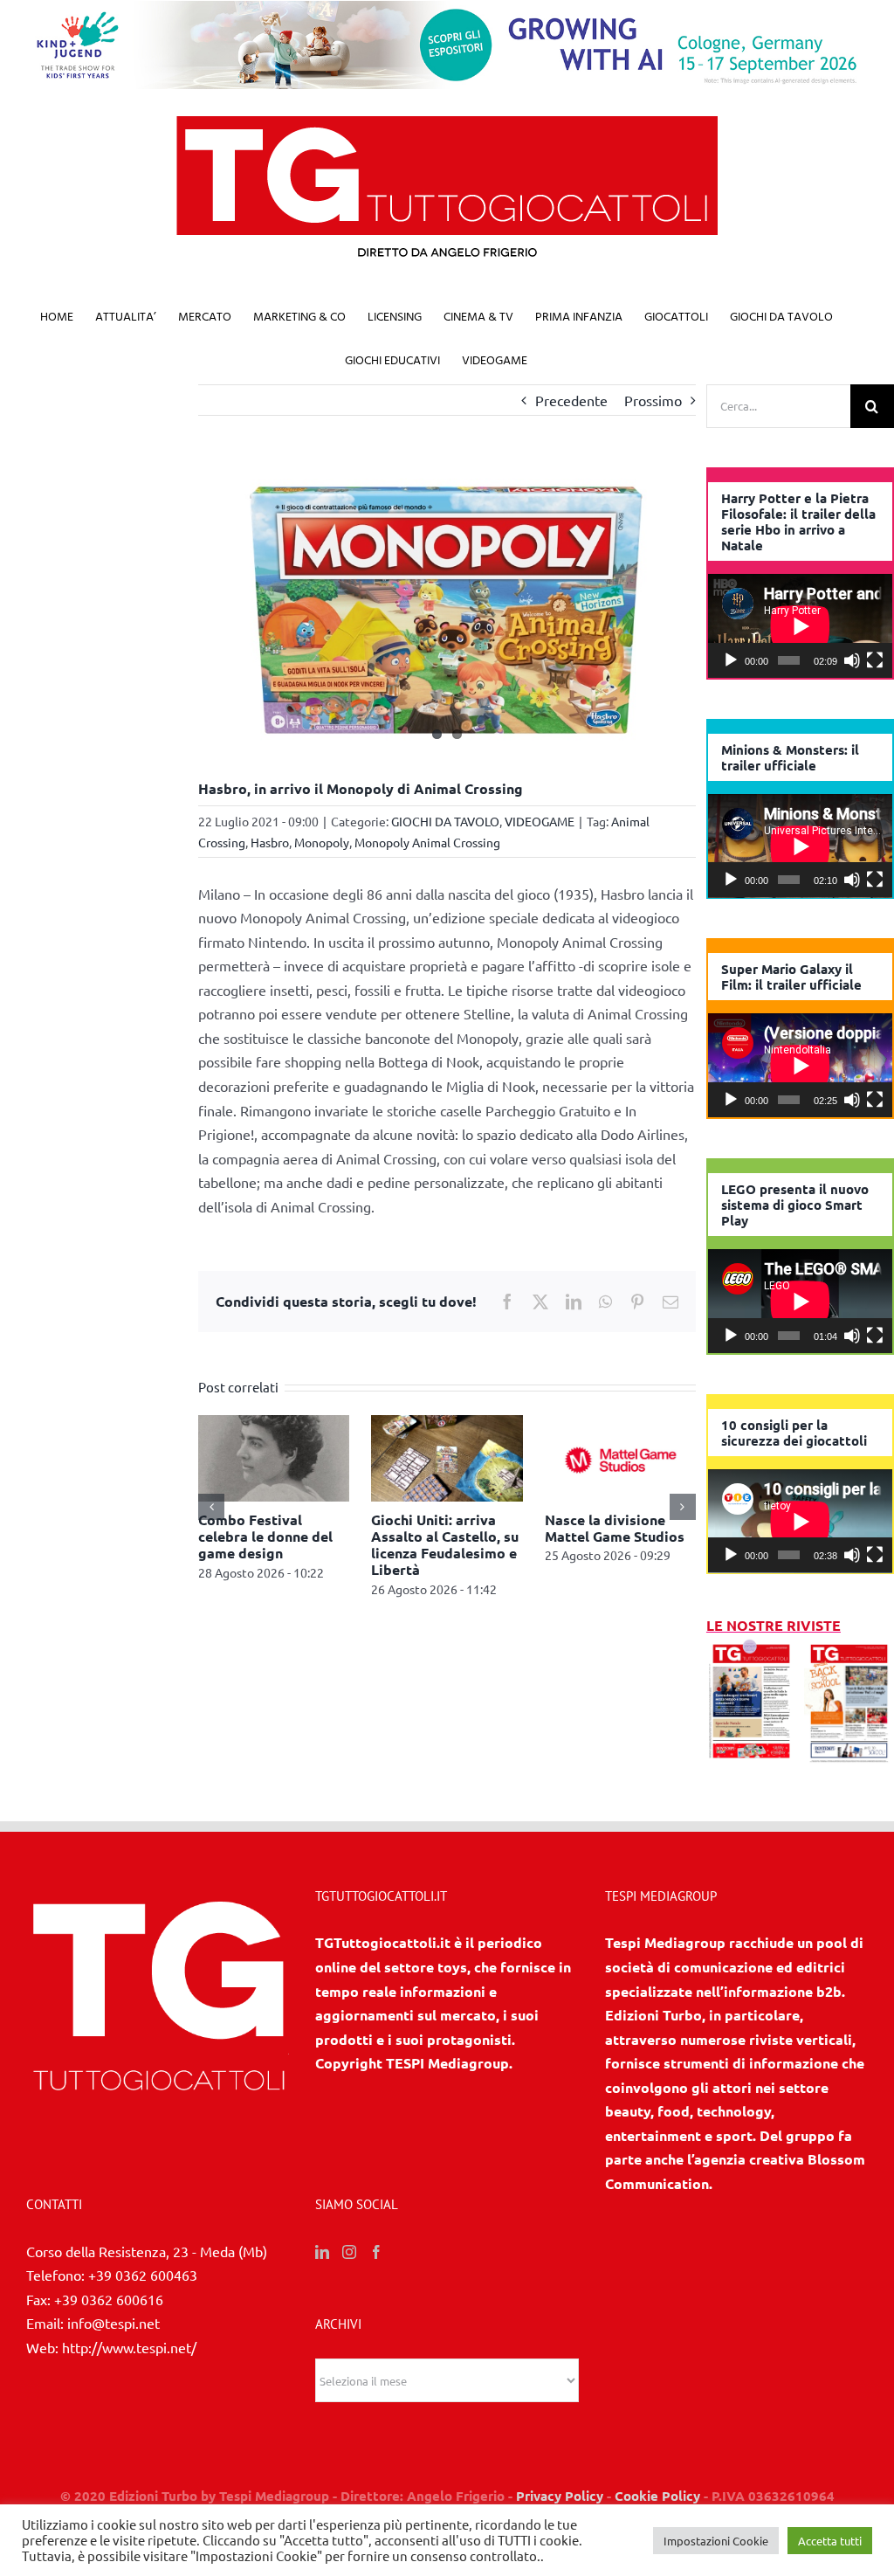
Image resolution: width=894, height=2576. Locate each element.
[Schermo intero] (875, 660)
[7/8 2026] (751, 1649)
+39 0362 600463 (143, 2275)
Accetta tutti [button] (830, 2541)
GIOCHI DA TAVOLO (445, 821)
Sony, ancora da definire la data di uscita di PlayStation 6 (446, 1536)
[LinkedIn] (322, 2252)
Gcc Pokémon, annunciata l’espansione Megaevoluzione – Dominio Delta (258, 1553)
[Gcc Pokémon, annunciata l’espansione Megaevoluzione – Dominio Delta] (274, 1424)
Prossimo (653, 400)
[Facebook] (376, 2252)
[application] (800, 626)
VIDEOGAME (540, 821)
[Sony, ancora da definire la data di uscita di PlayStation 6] (447, 1424)
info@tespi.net (113, 2323)
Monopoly (322, 842)
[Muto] (852, 660)
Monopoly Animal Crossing (427, 842)
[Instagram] (349, 2252)
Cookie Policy (657, 2496)
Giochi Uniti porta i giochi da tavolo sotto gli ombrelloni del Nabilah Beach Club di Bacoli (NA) (619, 1553)
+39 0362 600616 (109, 2299)
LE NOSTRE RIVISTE (774, 1625)
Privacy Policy (560, 2496)
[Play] (731, 660)
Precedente (571, 400)
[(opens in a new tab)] (849, 1649)
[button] (211, 1515)
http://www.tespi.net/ (129, 2347)
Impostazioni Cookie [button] (716, 2541)
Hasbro (270, 842)
